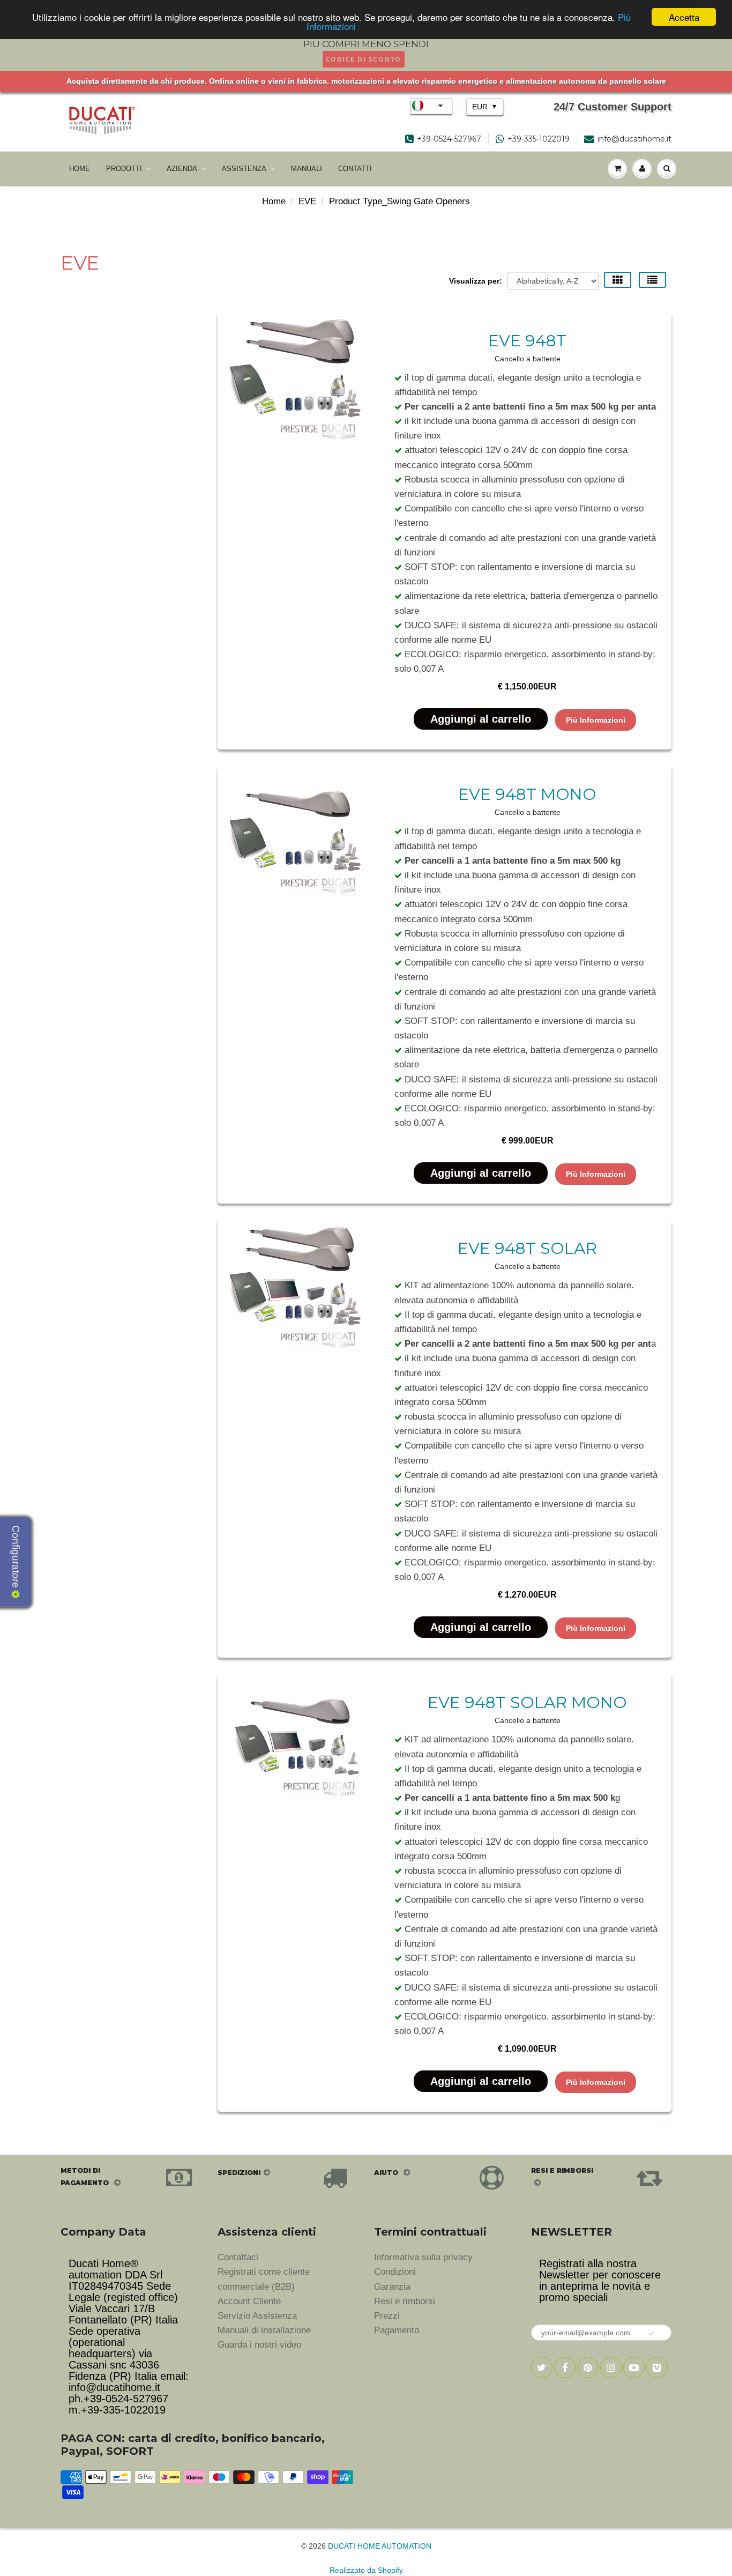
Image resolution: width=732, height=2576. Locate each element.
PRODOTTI (124, 169)
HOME (80, 169)
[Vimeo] (657, 2367)
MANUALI (307, 169)
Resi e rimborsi (405, 2301)
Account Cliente (249, 2301)
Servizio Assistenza (257, 2316)
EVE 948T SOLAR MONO (527, 1702)
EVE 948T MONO (527, 794)
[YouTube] (634, 2367)
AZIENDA (182, 169)
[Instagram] (611, 2367)
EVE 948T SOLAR (527, 1248)
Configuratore (16, 1558)
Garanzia (392, 2287)
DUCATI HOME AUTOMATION (380, 2546)
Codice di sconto (364, 59)
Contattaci (238, 2257)
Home (274, 201)
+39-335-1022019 (539, 139)
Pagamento (397, 2330)
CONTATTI (355, 169)
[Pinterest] (588, 2367)
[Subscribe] (652, 2334)
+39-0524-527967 (449, 139)
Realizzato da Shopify (366, 2570)
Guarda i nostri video (259, 2345)
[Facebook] (565, 2367)
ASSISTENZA (244, 169)
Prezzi (387, 2316)
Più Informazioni (596, 720)
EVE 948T (527, 341)
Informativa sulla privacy (423, 2257)
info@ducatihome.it (634, 139)
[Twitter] (542, 2367)
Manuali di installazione (264, 2330)
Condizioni (395, 2272)
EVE (307, 201)
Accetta (684, 17)
